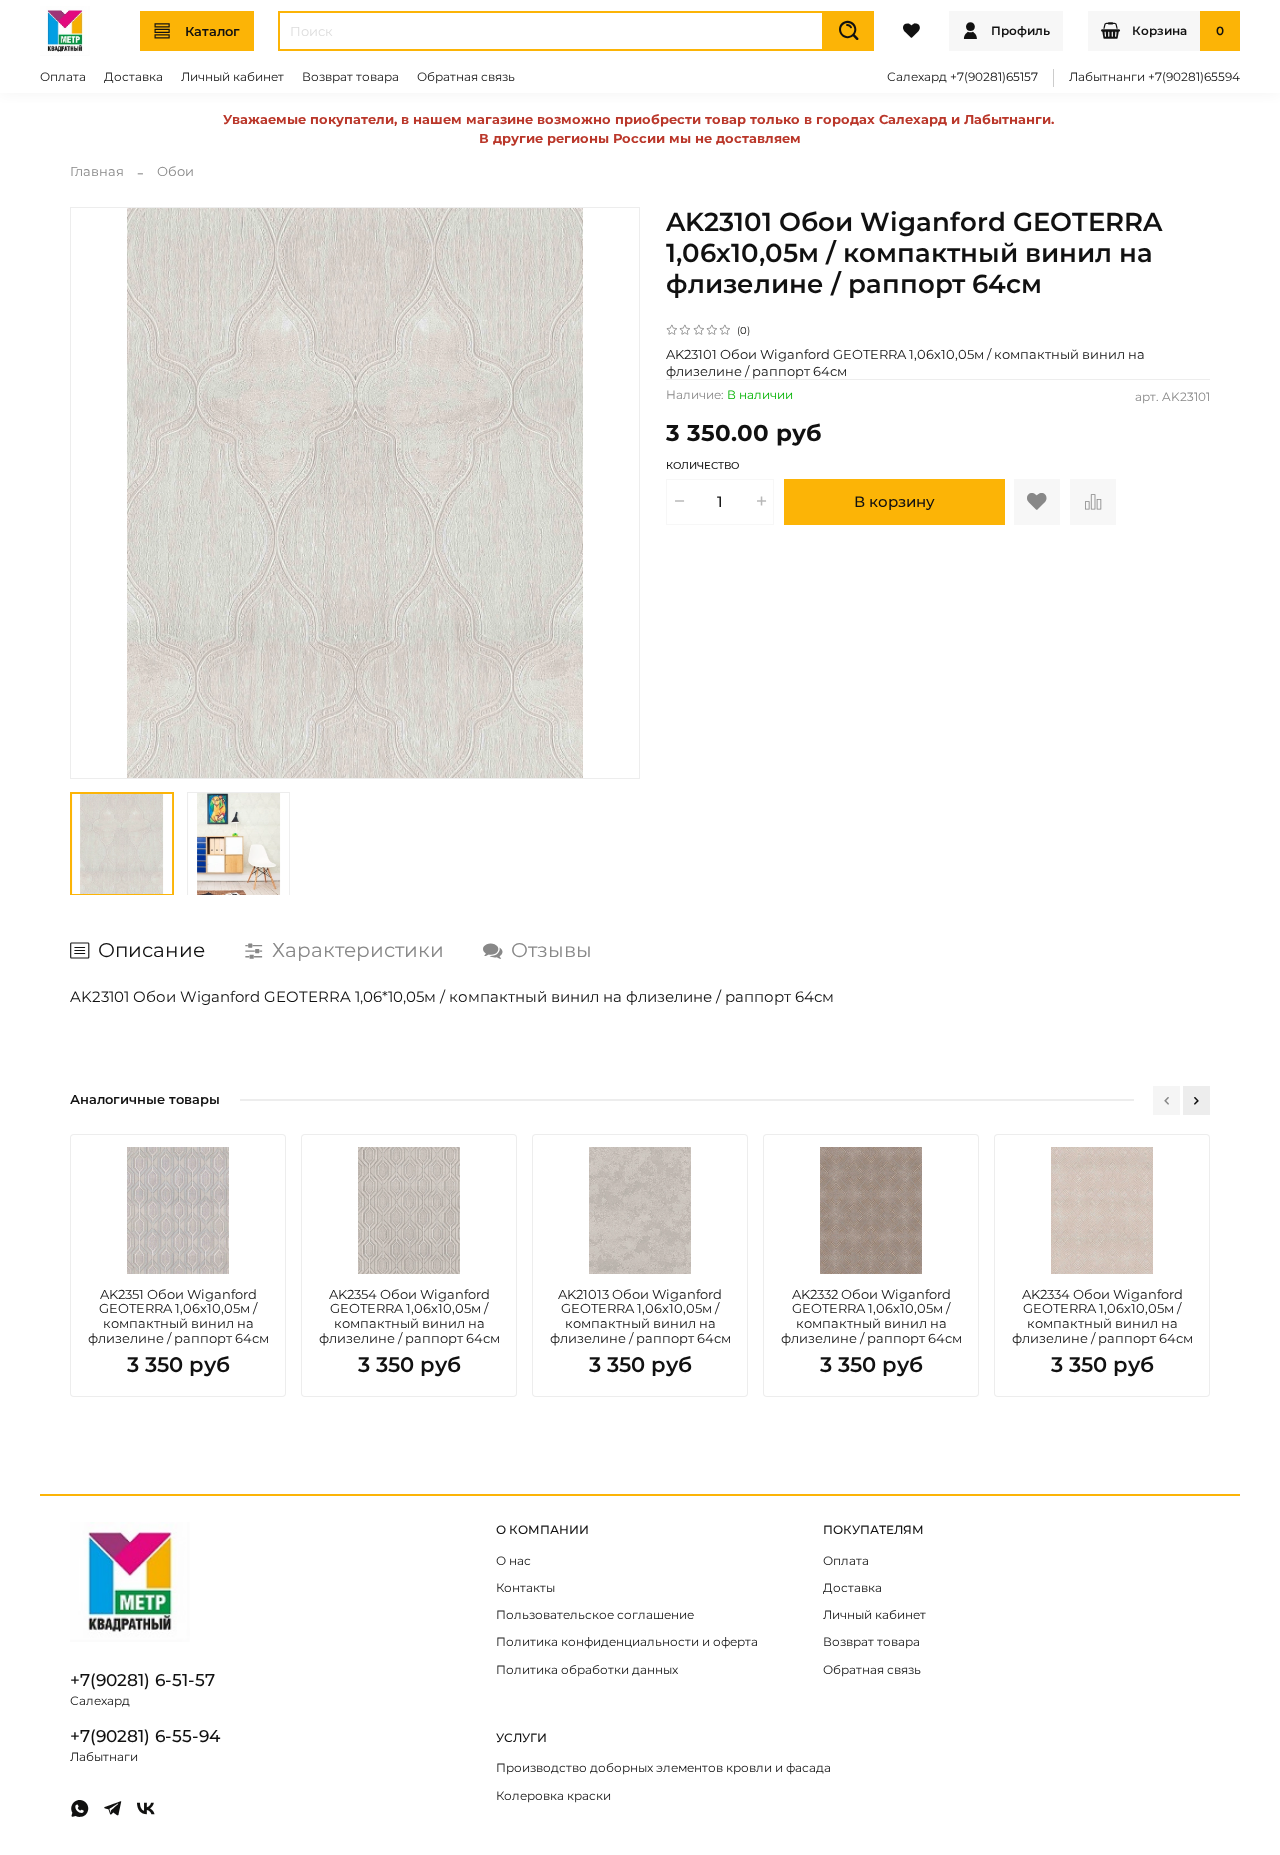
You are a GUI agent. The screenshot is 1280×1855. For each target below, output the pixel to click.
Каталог (212, 31)
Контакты (525, 1588)
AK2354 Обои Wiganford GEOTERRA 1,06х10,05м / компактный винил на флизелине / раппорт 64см (409, 1316)
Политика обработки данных (587, 1670)
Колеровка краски (553, 1796)
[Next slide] (614, 492)
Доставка (133, 77)
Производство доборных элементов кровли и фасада (663, 1768)
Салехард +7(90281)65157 (962, 77)
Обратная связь (466, 77)
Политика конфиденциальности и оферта (627, 1642)
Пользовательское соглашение (595, 1615)
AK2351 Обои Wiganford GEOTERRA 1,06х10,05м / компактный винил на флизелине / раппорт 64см (178, 1316)
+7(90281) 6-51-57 (142, 1680)
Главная (97, 171)
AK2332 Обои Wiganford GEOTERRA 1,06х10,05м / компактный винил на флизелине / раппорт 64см (871, 1316)
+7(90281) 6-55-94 (145, 1736)
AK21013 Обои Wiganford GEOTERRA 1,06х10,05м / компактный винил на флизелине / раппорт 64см (640, 1316)
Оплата (63, 77)
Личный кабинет (232, 77)
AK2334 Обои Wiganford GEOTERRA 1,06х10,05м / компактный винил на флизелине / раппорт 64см (1102, 1316)
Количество (702, 466)
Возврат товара (350, 77)
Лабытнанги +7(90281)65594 (1154, 77)
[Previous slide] (96, 492)
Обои (175, 171)
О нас (513, 1561)
